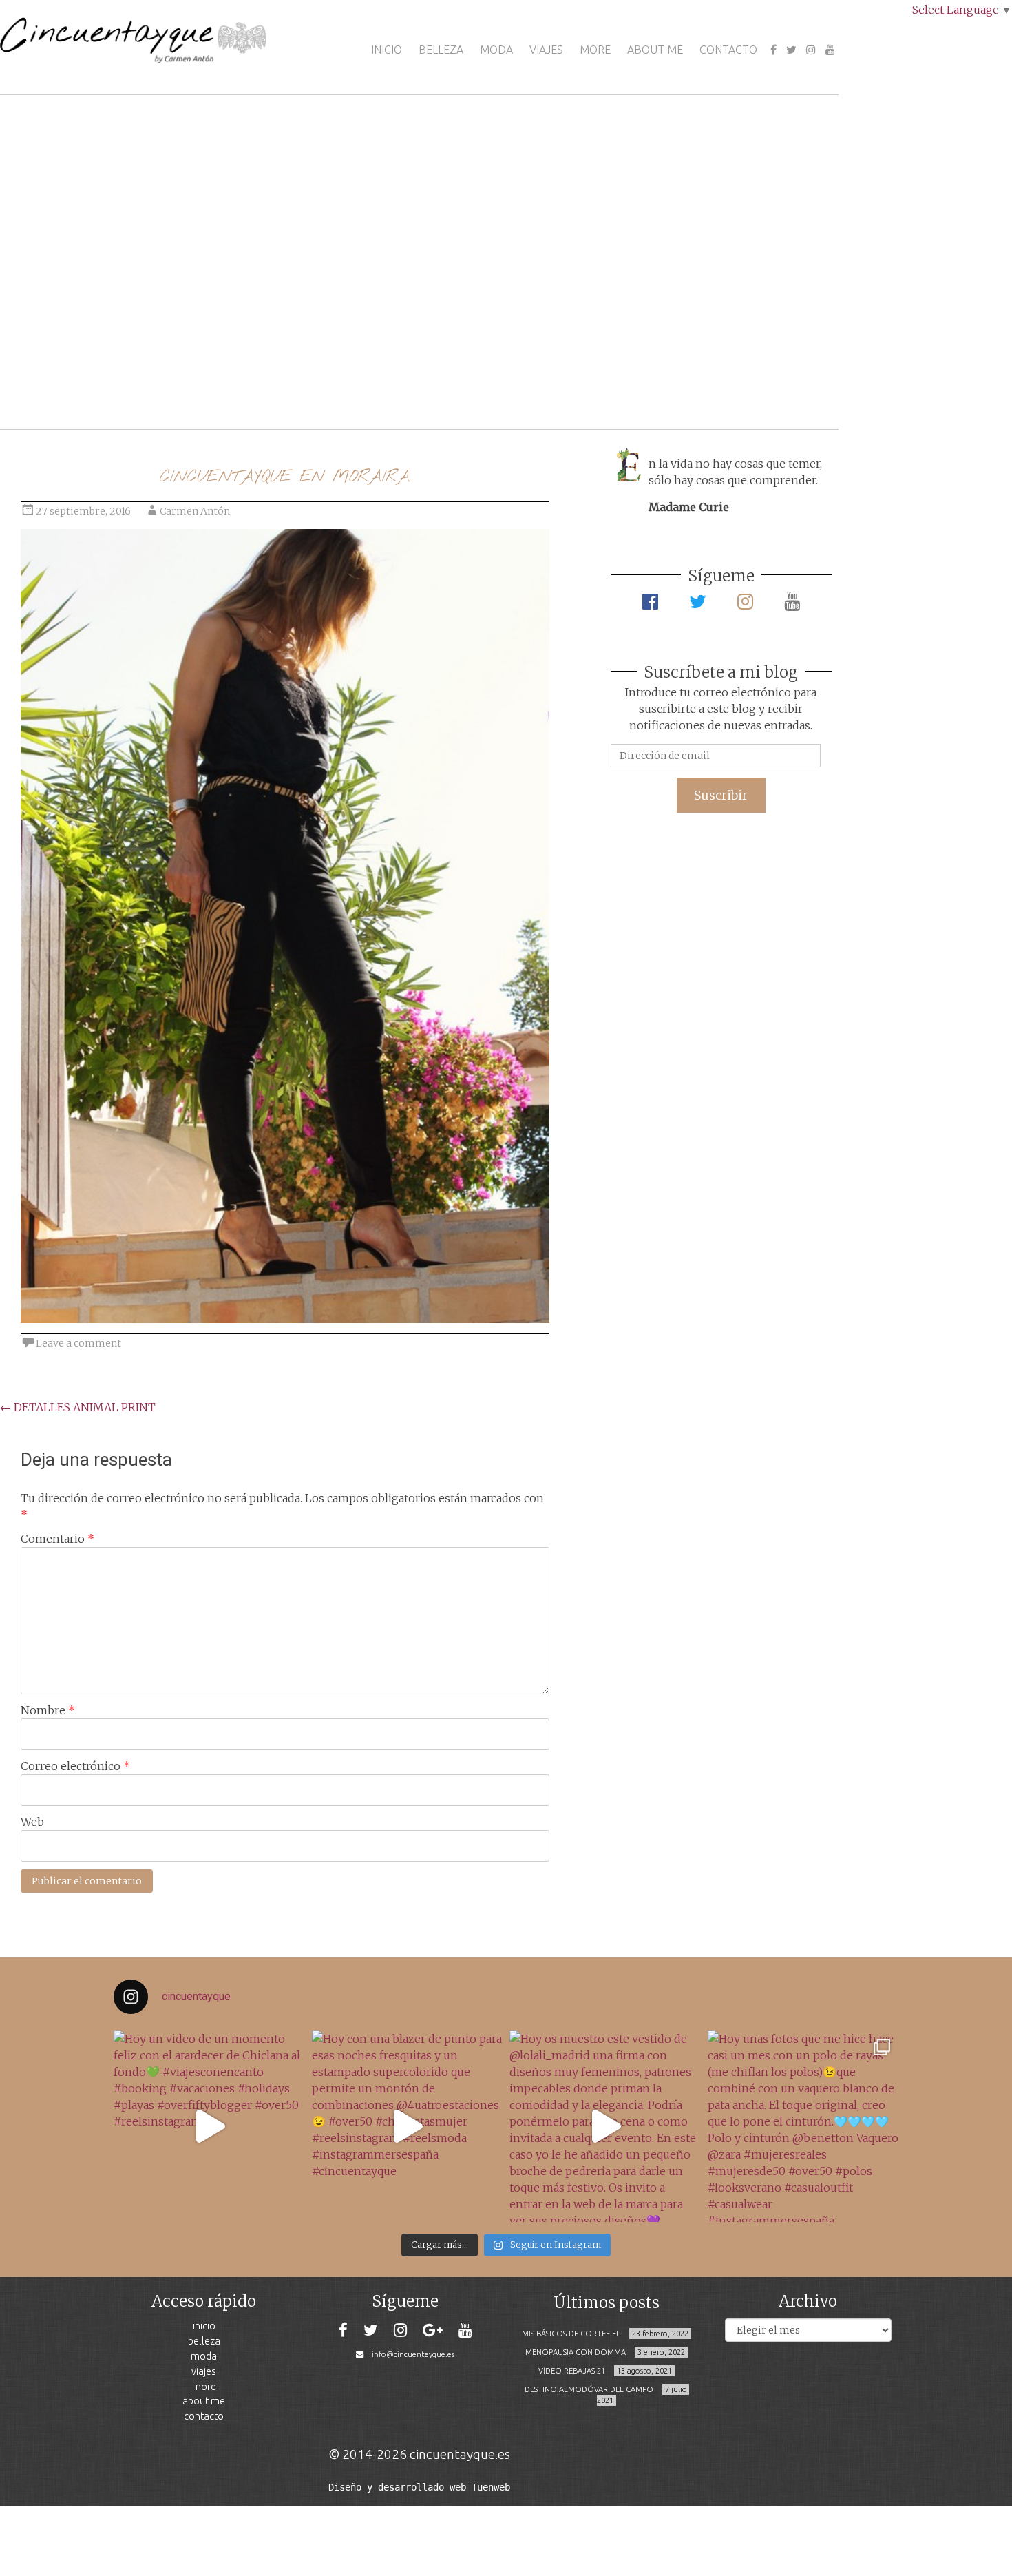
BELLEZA (441, 50)
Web (32, 1822)
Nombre (48, 1710)
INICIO (387, 50)
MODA (496, 50)
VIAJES (546, 50)
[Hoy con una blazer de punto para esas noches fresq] (408, 2126)
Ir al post (72, 378)
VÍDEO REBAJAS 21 (572, 2371)
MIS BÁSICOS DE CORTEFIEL (571, 2334)
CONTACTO (728, 50)
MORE (595, 50)
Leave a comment (78, 1343)
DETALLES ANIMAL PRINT (78, 1407)
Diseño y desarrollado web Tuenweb (419, 2487)
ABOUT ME (655, 50)
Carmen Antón (195, 511)
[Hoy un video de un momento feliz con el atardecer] (209, 2126)
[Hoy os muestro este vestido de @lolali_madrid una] (605, 2126)
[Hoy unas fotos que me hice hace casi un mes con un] (803, 2126)
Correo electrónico (75, 1766)
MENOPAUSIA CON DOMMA (576, 2352)
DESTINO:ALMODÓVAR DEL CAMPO (589, 2389)
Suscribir (721, 795)
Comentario (57, 1539)
